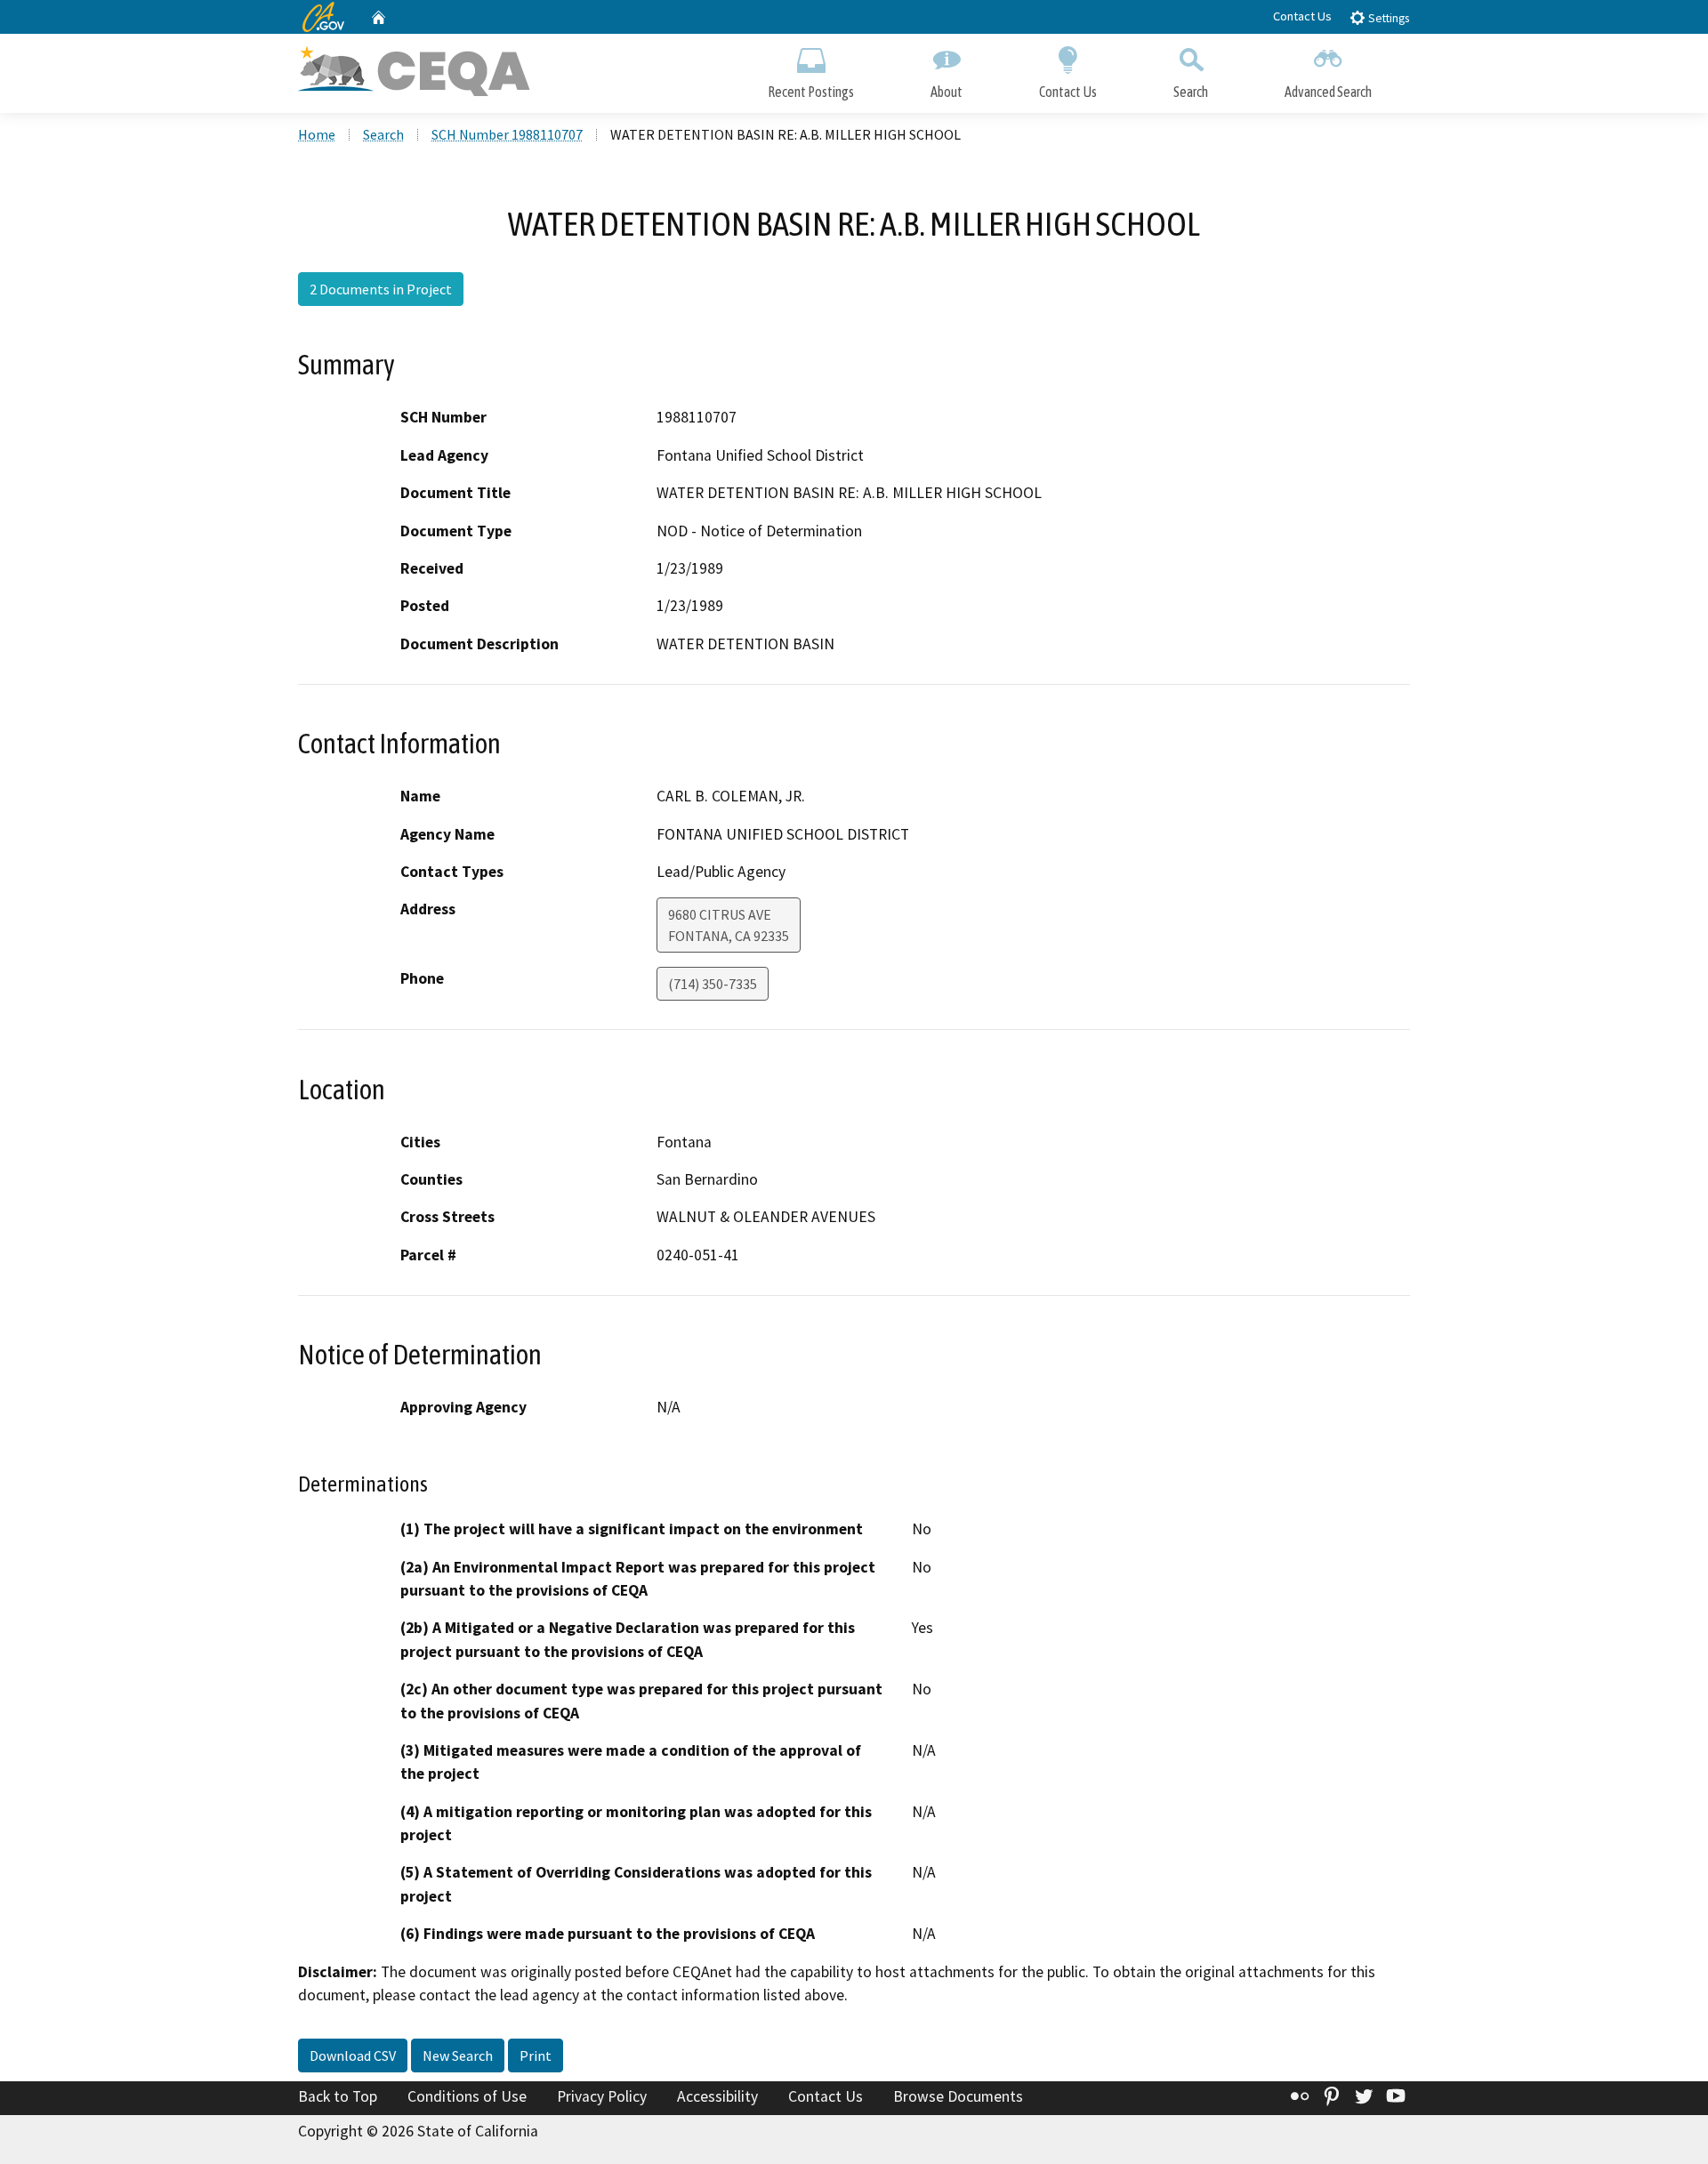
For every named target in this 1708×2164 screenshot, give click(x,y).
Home (317, 134)
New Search (458, 2055)
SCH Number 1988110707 (507, 134)
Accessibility (717, 2096)
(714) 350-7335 (713, 984)
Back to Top (338, 2096)
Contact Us (1302, 16)
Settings (1387, 18)
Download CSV (353, 2055)
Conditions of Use (467, 2096)
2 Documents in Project (381, 289)
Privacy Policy (602, 2096)
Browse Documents (958, 2096)
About (947, 92)
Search (1191, 92)
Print (536, 2055)
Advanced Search (1328, 92)
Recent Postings (811, 92)
